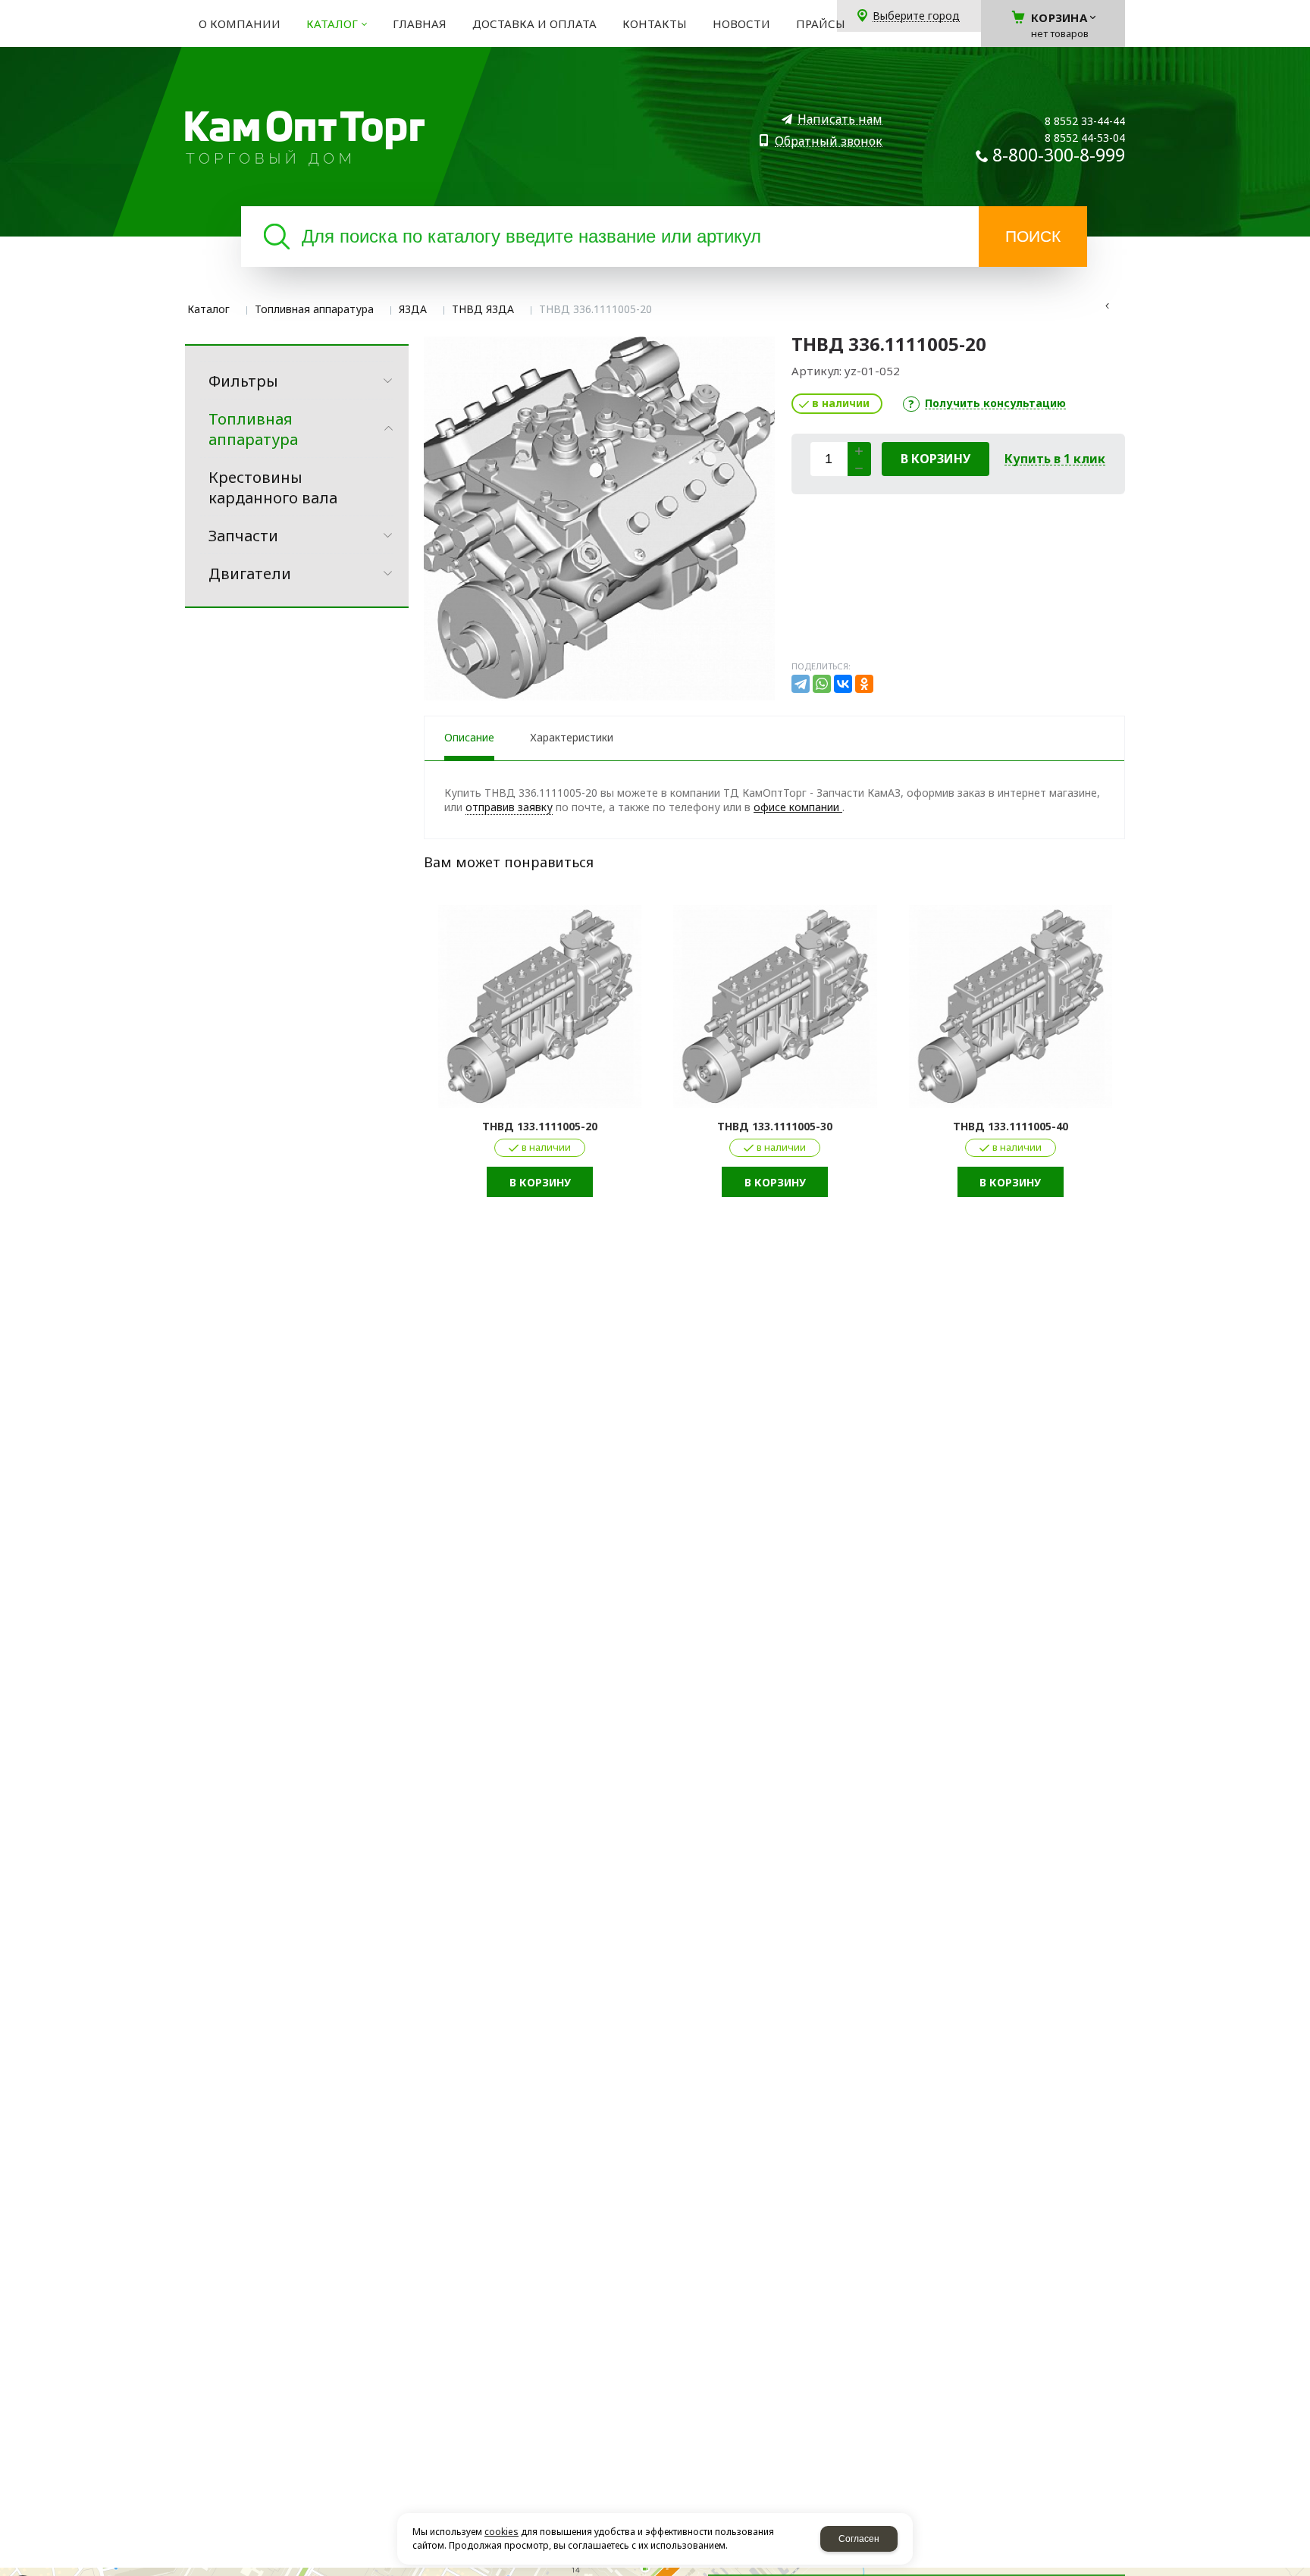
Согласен (859, 2539)
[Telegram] (801, 684)
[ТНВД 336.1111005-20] (599, 519)
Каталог (208, 309)
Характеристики (572, 737)
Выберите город (916, 16)
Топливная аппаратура (314, 309)
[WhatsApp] (822, 684)
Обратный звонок (829, 141)
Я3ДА (413, 309)
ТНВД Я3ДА (483, 309)
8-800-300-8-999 (1059, 155)
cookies (501, 2532)
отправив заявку (509, 807)
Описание (469, 737)
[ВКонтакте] (843, 684)
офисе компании (798, 807)
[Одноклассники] (864, 684)
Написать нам (840, 119)
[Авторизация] (1302, 8)
